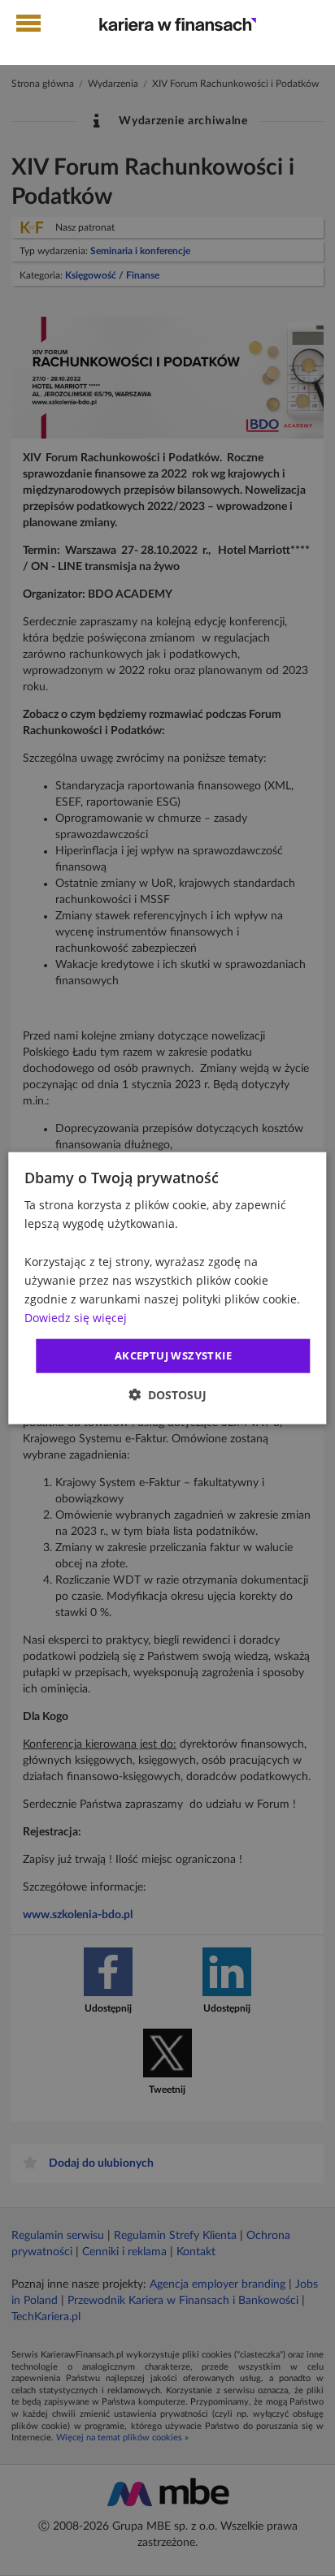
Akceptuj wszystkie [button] (173, 1355)
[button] (167, 1394)
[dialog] (167, 1288)
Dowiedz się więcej (76, 1318)
